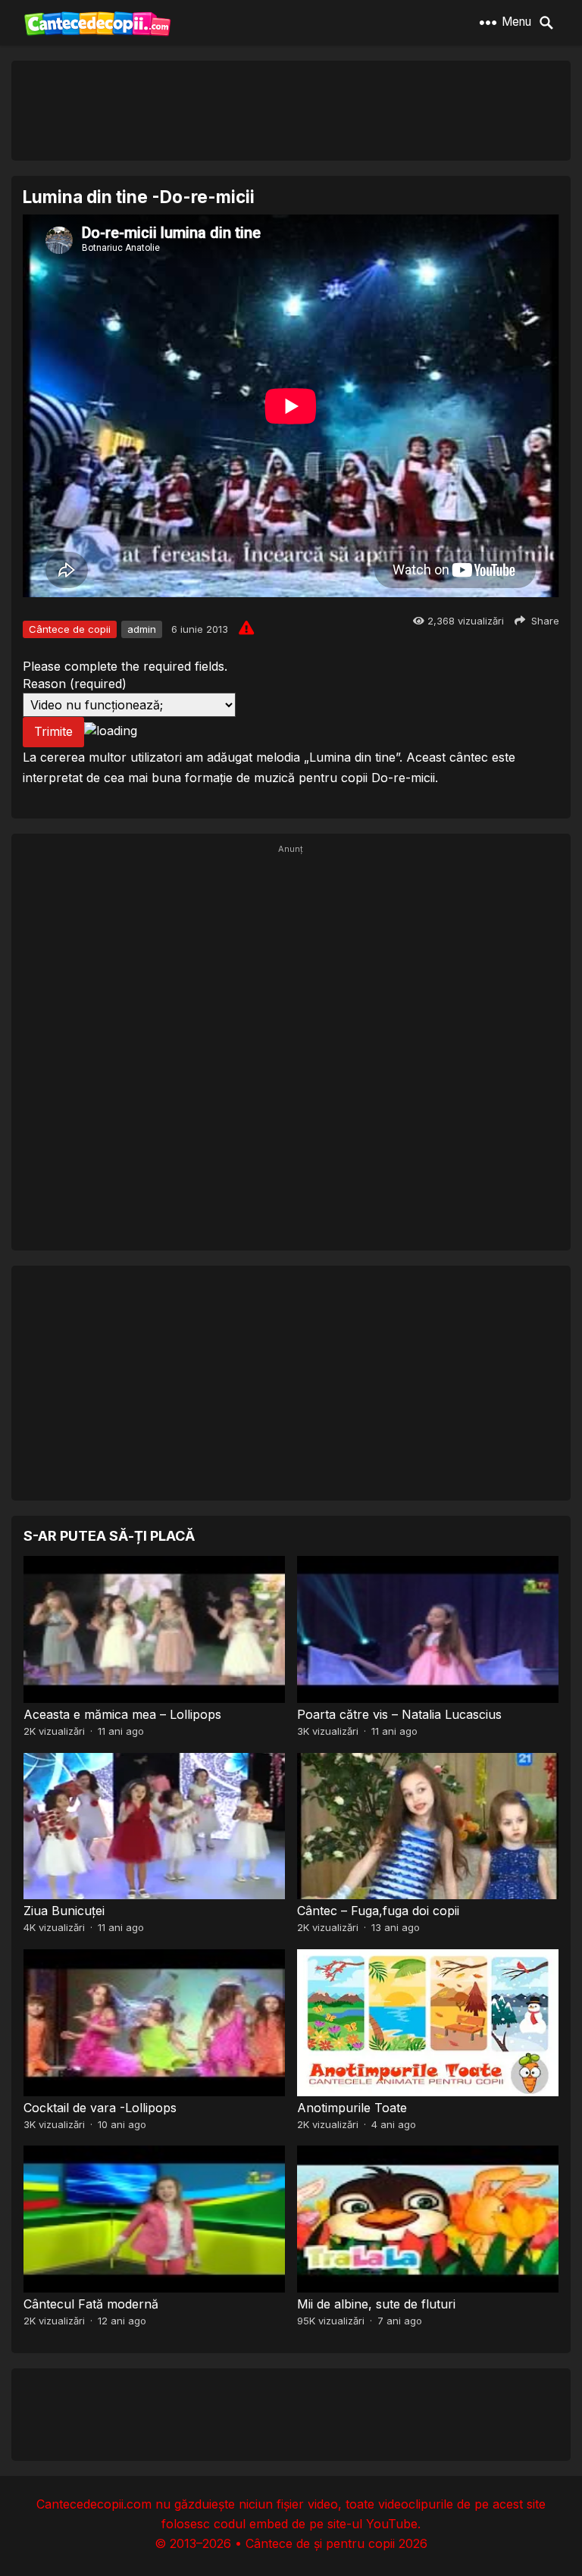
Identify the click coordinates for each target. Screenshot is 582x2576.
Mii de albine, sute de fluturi (376, 2304)
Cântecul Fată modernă (91, 2304)
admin (142, 629)
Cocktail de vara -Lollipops (100, 2108)
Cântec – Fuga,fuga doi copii (378, 1911)
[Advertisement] (291, 110)
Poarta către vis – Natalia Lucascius (399, 1714)
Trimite (53, 731)
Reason (75, 684)
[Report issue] (246, 628)
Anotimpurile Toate (352, 2108)
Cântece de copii (70, 629)
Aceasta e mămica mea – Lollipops (122, 1714)
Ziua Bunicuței (64, 1911)
